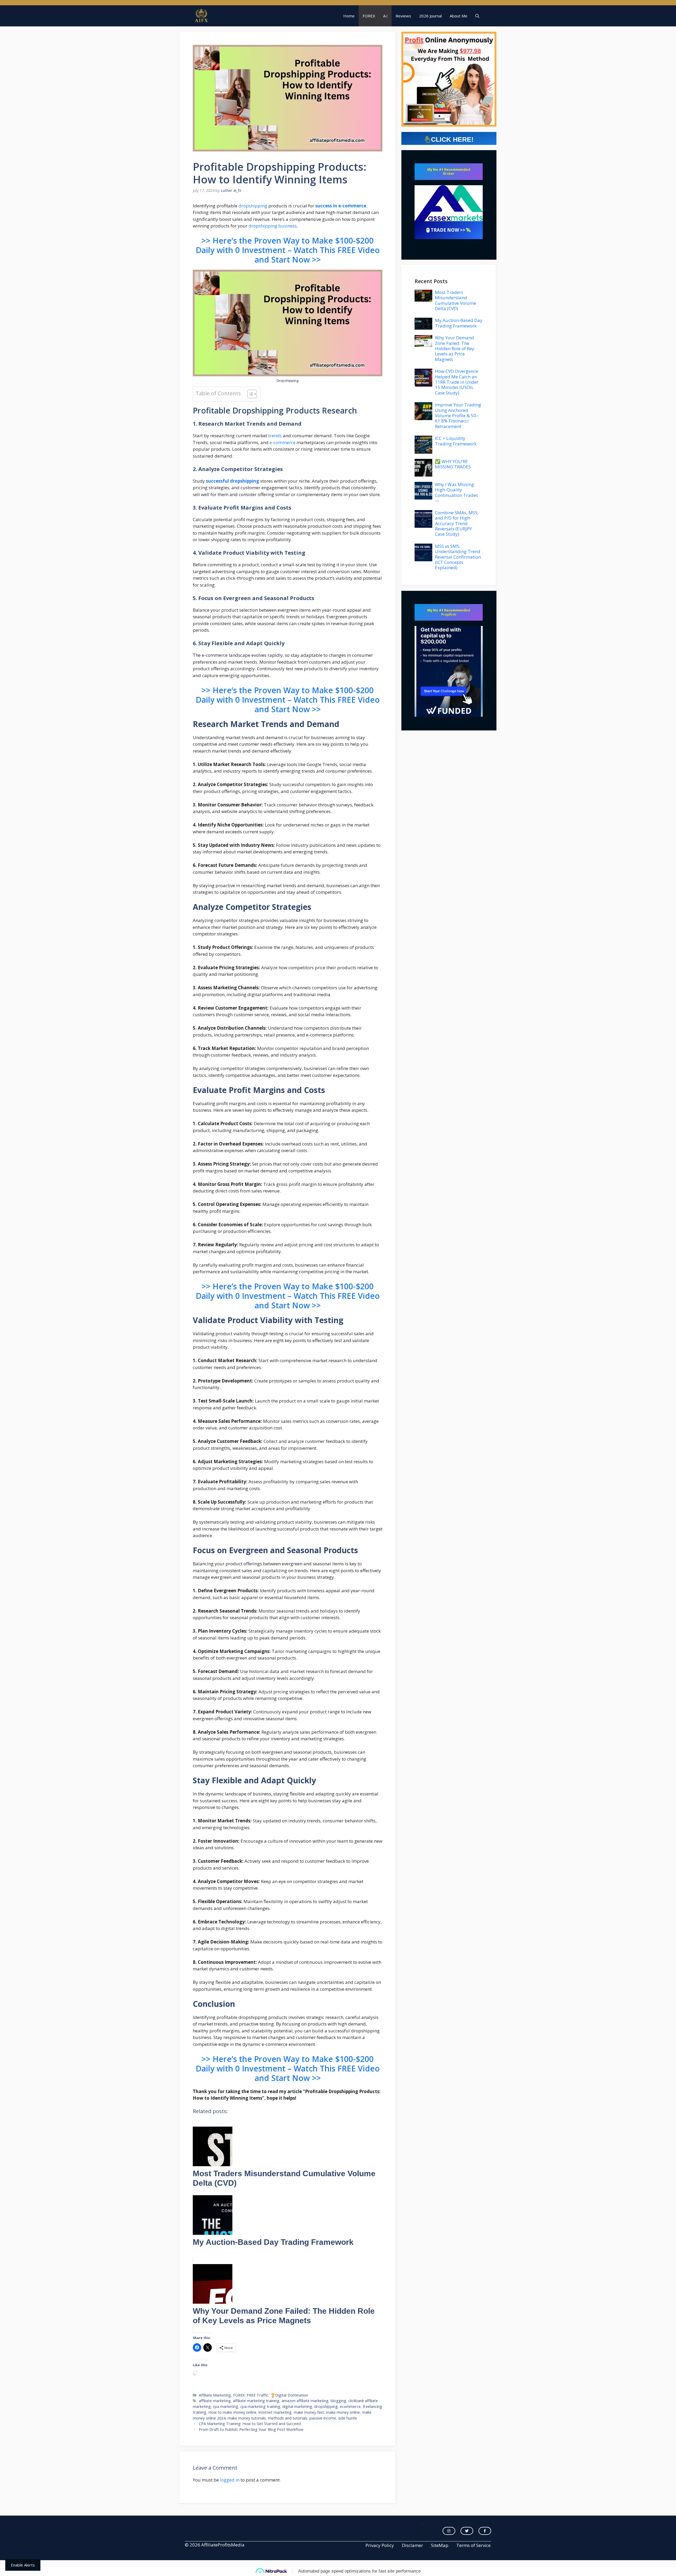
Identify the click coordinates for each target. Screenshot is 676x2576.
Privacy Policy (380, 2545)
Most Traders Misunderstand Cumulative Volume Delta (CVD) (456, 300)
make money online (343, 2412)
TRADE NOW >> (448, 230)
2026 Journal (430, 16)
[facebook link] (485, 2531)
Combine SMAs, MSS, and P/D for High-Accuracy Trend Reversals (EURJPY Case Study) (457, 523)
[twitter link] (467, 2531)
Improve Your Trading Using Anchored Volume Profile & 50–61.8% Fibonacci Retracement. (458, 415)
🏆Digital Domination (289, 2395)
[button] (477, 16)
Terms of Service (473, 2545)
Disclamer (412, 2545)
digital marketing (297, 2406)
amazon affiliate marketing (305, 2401)
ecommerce (350, 2406)
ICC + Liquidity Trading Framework (456, 441)
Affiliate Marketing (215, 2395)
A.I (385, 16)
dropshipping (253, 206)
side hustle (348, 2418)
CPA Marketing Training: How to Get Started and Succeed (250, 2424)
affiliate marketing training (256, 2401)
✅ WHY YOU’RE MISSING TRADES (453, 464)
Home (349, 16)
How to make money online (232, 2412)
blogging (338, 2401)
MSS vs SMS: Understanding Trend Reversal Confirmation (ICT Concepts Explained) (458, 557)
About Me (459, 16)
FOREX (369, 16)
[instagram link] (449, 2531)
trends (275, 436)
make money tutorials (247, 2418)
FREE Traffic (258, 2395)
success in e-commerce (341, 206)
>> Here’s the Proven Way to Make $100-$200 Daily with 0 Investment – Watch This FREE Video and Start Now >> (288, 250)
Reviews (403, 16)
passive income (323, 2418)
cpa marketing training (260, 2406)
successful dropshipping (233, 481)
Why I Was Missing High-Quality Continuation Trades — (456, 492)
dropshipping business (273, 226)
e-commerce (283, 442)
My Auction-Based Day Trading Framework (459, 323)
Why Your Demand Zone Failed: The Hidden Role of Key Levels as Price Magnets (455, 348)
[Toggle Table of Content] (249, 394)
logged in (230, 2480)
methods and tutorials (288, 2418)
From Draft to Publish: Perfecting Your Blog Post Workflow (251, 2429)
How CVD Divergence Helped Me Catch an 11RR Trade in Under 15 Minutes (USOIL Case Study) (457, 382)
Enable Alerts (23, 2565)
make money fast (309, 2412)
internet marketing (275, 2412)
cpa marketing (226, 2406)
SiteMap (440, 2545)
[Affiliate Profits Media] (201, 16)
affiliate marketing (215, 2401)
